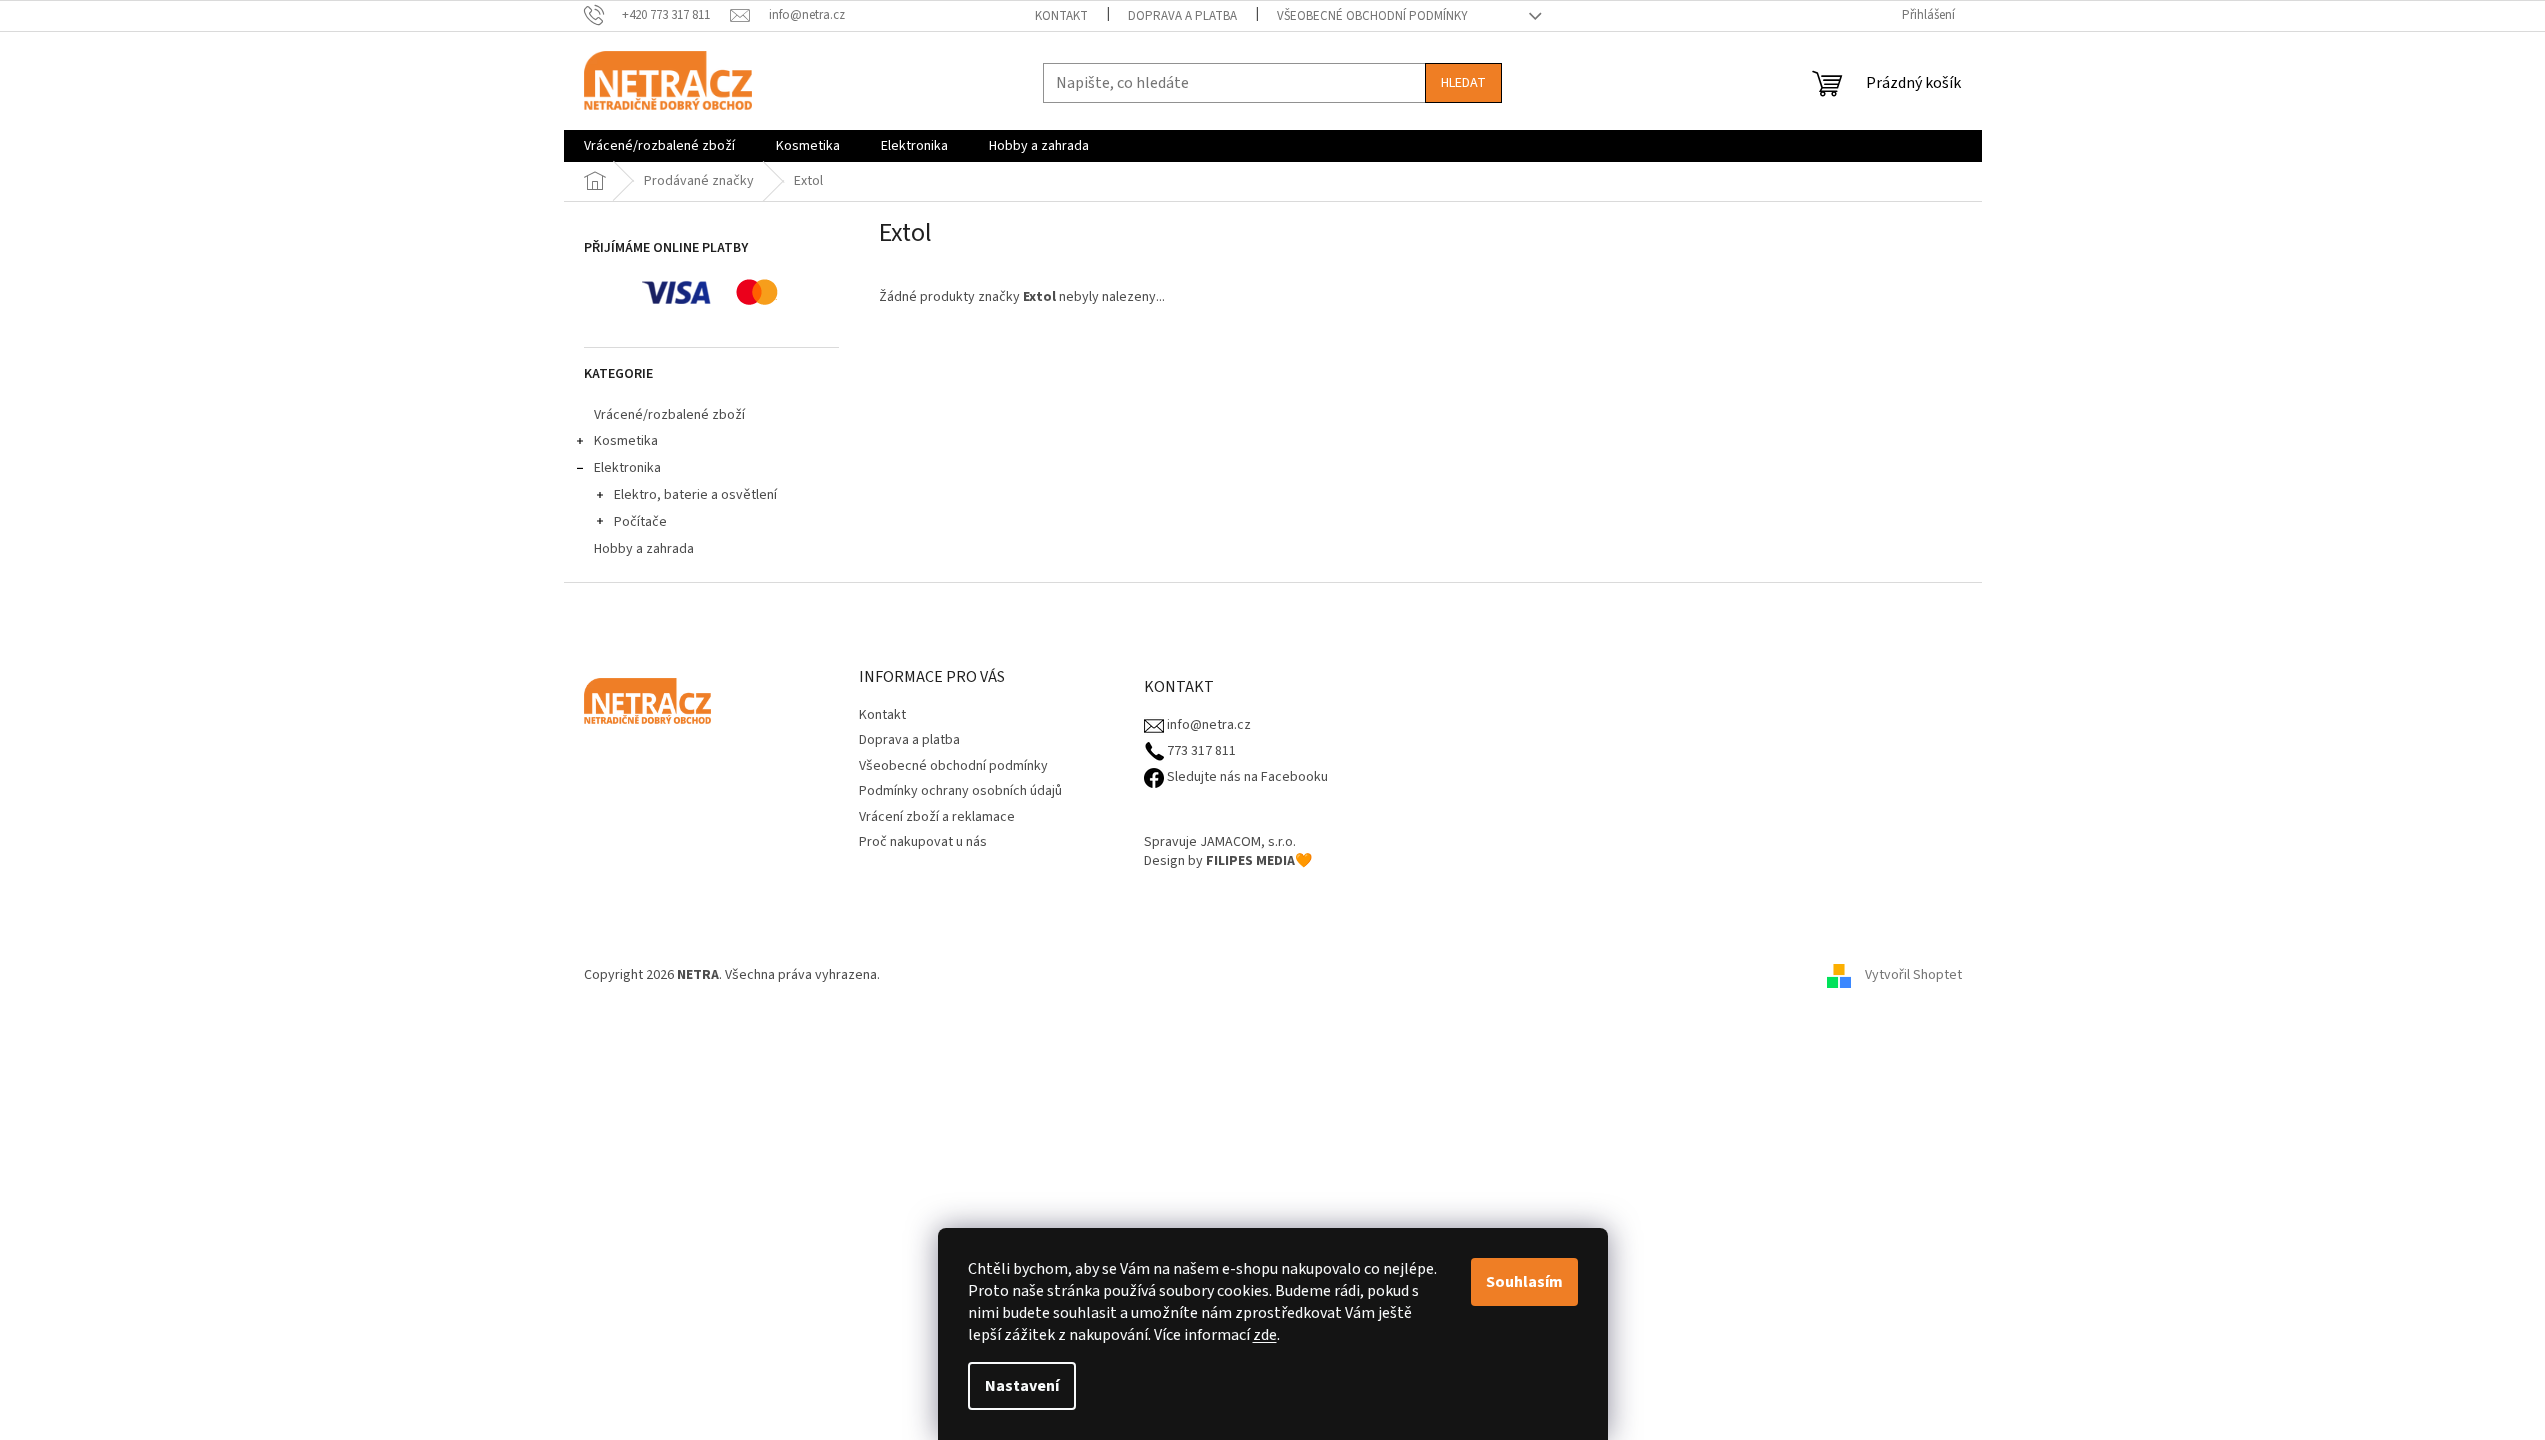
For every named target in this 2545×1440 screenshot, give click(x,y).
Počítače (640, 522)
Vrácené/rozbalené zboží (669, 415)
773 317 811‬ (1200, 751)
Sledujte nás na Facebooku (1246, 777)
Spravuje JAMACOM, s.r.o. (1220, 842)
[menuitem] (659, 146)
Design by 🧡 (1228, 861)
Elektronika (627, 468)
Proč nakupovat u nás (923, 842)
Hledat (1463, 83)
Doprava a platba (1182, 16)
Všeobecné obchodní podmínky (1372, 16)
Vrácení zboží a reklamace (937, 817)
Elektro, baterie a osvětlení (695, 495)
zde (1265, 1335)
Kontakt (1061, 16)
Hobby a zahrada (644, 549)
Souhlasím (1524, 1282)
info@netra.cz (1207, 725)
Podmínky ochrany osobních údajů (960, 791)
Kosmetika (626, 441)
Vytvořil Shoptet (1913, 975)
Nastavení (1022, 1386)
